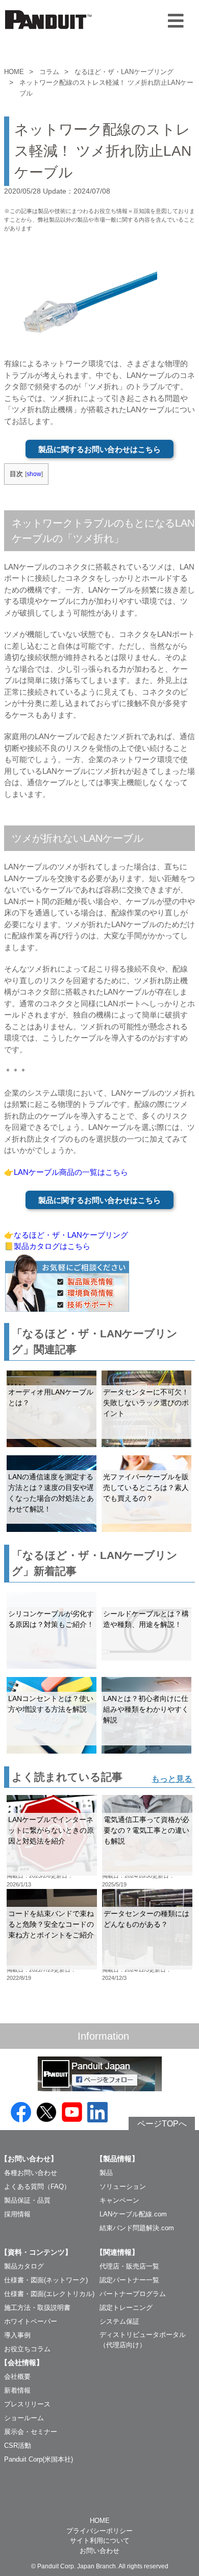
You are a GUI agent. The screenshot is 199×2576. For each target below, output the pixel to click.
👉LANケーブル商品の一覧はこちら (66, 1172)
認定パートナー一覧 (129, 2280)
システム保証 (119, 2321)
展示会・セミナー (31, 2432)
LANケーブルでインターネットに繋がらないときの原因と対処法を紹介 (51, 1830)
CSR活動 (18, 2445)
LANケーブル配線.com (133, 2214)
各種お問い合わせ (31, 2173)
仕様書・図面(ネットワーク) (46, 2280)
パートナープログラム (133, 2294)
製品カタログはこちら (52, 1246)
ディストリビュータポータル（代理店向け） (143, 2340)
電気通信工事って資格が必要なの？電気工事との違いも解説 (146, 1830)
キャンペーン (119, 2200)
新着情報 (17, 2390)
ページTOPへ (162, 2124)
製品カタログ (24, 2266)
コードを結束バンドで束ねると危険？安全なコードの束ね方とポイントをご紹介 (51, 1924)
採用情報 (17, 2214)
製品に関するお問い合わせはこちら (99, 449)
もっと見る (172, 1779)
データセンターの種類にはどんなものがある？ (146, 1919)
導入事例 (17, 2335)
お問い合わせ (99, 2551)
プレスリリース (27, 2404)
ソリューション (123, 2187)
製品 (106, 2173)
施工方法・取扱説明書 (37, 2308)
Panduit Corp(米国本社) (39, 2459)
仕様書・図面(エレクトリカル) (49, 2294)
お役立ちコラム (27, 2349)
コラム (49, 72)
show (34, 474)
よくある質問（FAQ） (37, 2187)
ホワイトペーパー (31, 2321)
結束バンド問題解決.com (137, 2228)
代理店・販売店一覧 (129, 2266)
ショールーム (24, 2418)
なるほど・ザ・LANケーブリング (124, 72)
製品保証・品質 (27, 2200)
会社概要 (17, 2377)
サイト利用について (100, 2540)
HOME (14, 72)
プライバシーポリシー (99, 2531)
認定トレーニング (126, 2308)
